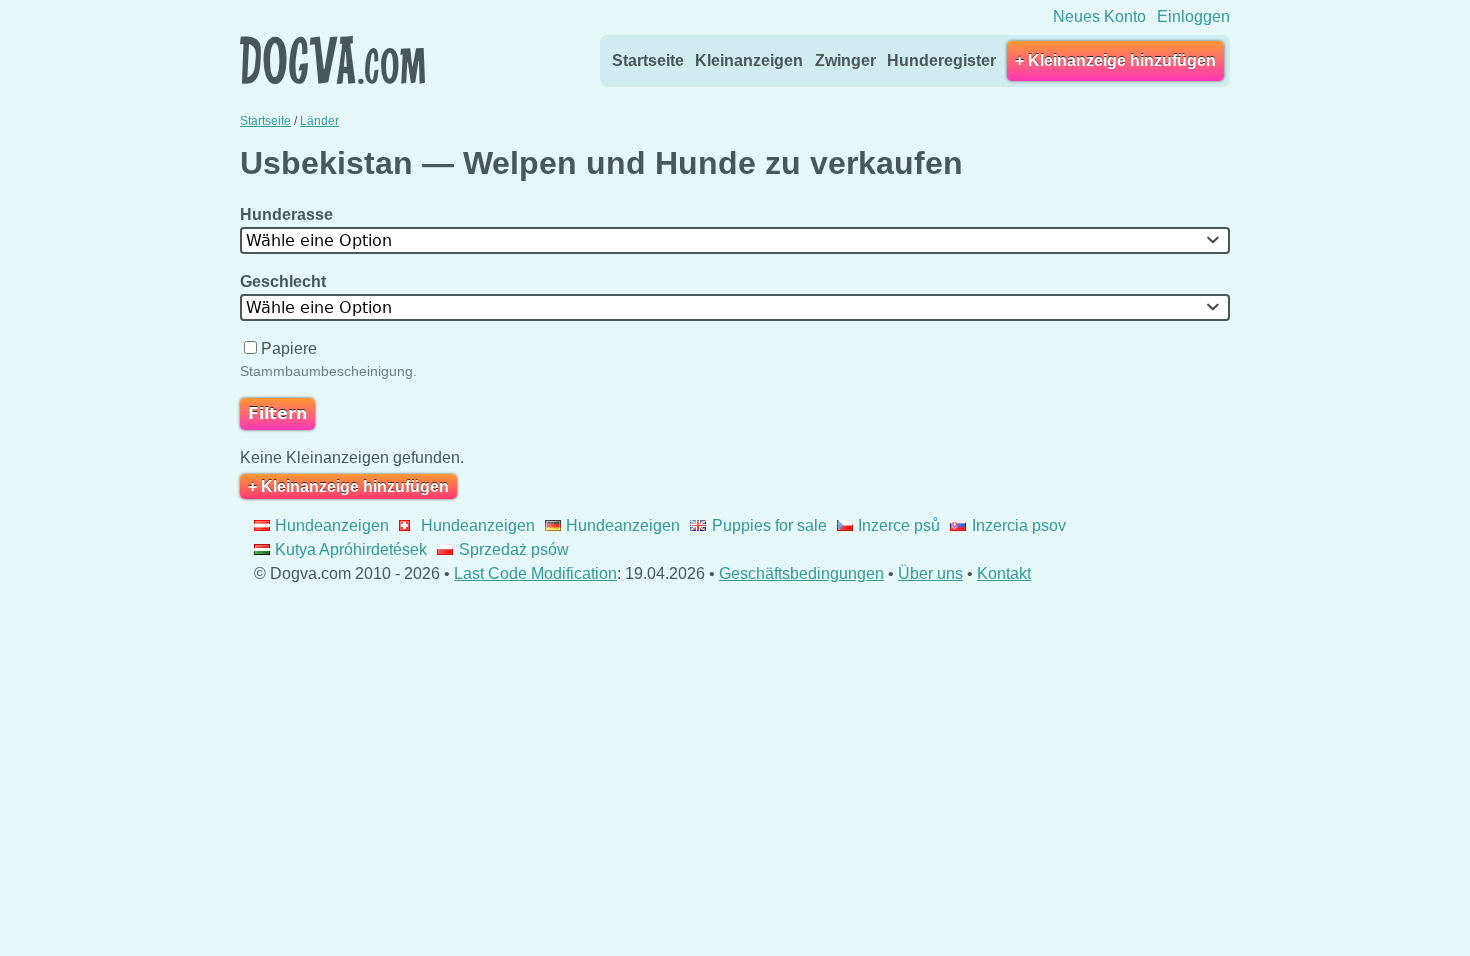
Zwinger (845, 60)
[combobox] (735, 240)
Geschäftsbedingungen (801, 573)
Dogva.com (332, 60)
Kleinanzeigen (749, 60)
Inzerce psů (899, 525)
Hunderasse (288, 214)
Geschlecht (285, 281)
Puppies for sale (769, 525)
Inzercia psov (1018, 525)
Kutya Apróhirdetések (351, 549)
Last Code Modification (535, 573)
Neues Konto (1099, 16)
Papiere (289, 348)
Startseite (648, 60)
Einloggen (1193, 16)
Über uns (930, 573)
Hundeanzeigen (332, 525)
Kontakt (1004, 573)
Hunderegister (941, 60)
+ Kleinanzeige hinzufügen (1115, 60)
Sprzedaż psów (513, 549)
